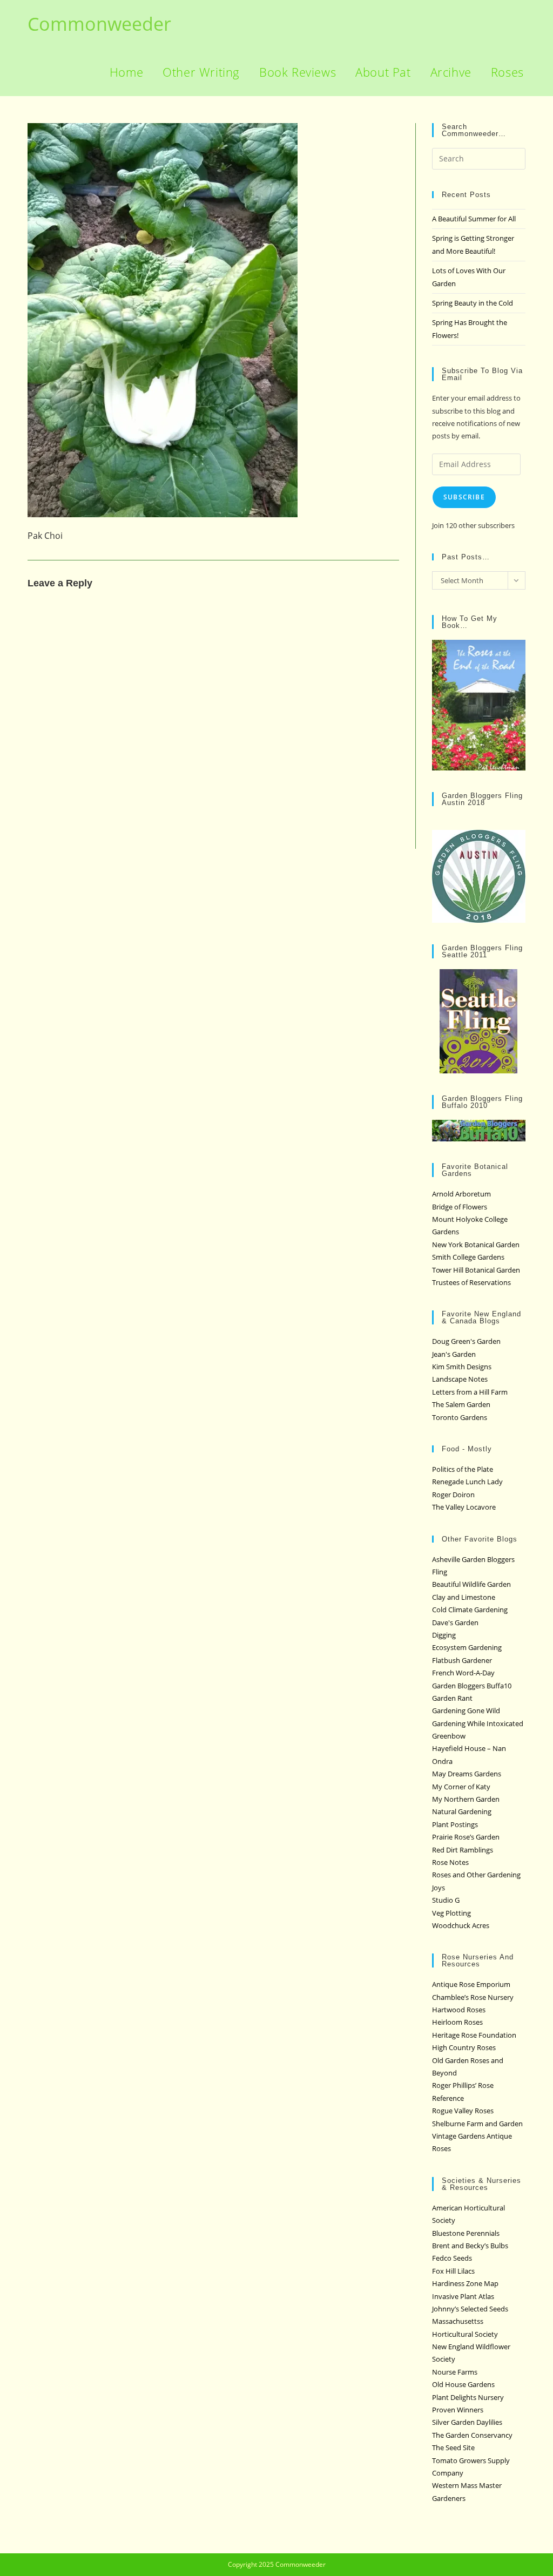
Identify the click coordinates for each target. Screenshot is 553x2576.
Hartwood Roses (459, 2010)
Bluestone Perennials (466, 2233)
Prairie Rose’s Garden (466, 1837)
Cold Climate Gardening (470, 1610)
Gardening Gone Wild (466, 1710)
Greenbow (449, 1736)
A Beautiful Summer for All (474, 219)
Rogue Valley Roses (463, 2111)
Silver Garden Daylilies (467, 2422)
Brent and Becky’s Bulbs (470, 2246)
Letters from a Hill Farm (470, 1392)
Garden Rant (452, 1698)
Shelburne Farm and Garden (477, 2124)
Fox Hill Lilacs (453, 2271)
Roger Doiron (453, 1495)
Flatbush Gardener (462, 1660)
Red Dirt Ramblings (463, 1850)
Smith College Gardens (468, 1257)
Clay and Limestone (464, 1597)
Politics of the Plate (463, 1469)
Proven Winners (458, 2410)
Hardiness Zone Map (465, 2283)
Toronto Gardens (460, 1417)
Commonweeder (99, 24)
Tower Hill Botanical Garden (476, 1270)
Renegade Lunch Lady (467, 1482)
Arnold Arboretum (461, 1194)
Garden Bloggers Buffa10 (472, 1686)
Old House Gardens (463, 2384)
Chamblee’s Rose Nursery (473, 1997)
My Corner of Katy (461, 1787)
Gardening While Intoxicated (478, 1723)
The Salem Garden (461, 1404)
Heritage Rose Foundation (474, 2035)
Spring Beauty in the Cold (473, 303)
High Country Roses (464, 2047)
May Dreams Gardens (467, 1774)
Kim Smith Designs (462, 1367)
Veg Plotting (451, 1913)
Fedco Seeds (452, 2258)
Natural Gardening (462, 1811)
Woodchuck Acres (461, 1925)
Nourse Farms (455, 2372)
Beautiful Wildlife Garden (471, 1584)
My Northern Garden (466, 1799)
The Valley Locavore (464, 1507)
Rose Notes (450, 1862)
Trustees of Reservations (471, 1282)
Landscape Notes (460, 1379)
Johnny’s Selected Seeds (470, 2309)
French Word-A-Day (463, 1673)
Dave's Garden (455, 1622)
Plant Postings (455, 1824)
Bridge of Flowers (460, 1207)
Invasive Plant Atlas (463, 2296)
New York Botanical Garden (476, 1245)
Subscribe (464, 497)
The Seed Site (453, 2447)
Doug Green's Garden (466, 1341)
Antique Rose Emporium (471, 1984)
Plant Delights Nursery (468, 2397)
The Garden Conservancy (472, 2435)
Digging (444, 1635)
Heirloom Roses (457, 2022)
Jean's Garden (454, 1354)
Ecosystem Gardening (467, 1647)
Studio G (446, 1900)
